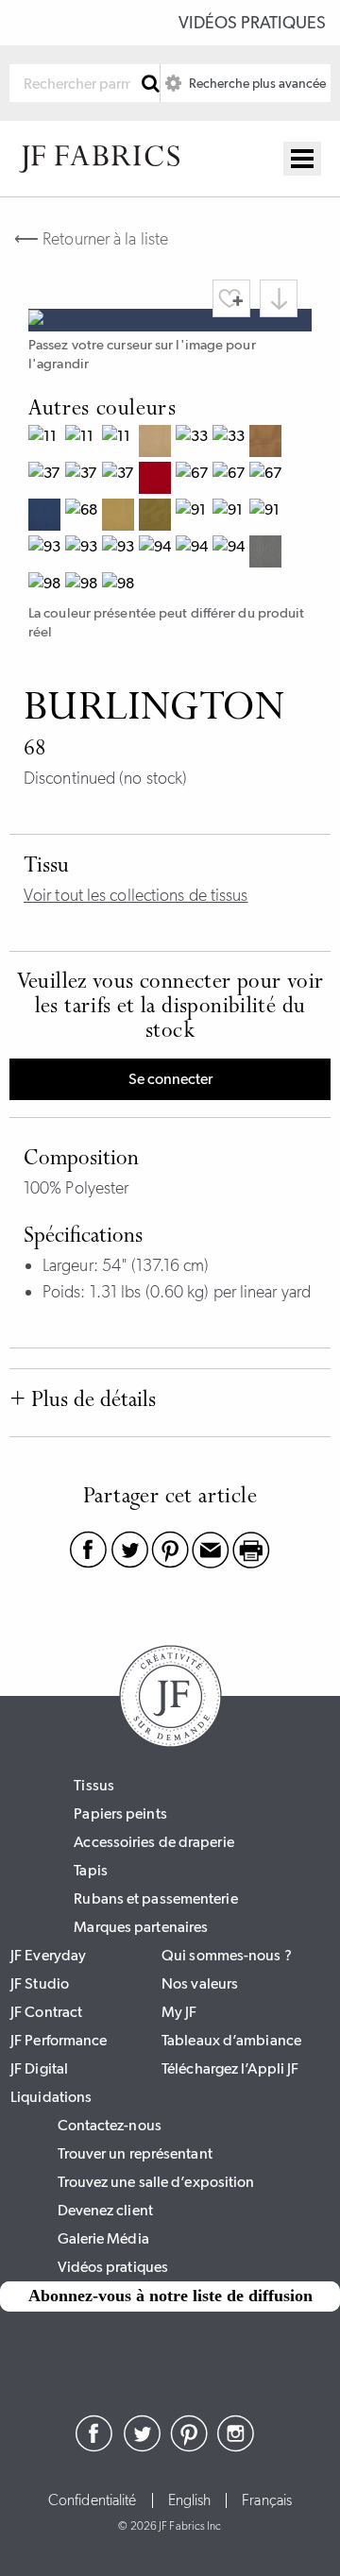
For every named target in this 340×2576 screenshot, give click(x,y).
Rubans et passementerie (155, 1898)
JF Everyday (48, 1955)
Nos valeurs (200, 1983)
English (190, 2500)
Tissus (94, 1785)
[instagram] (236, 2447)
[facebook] (94, 2447)
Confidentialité (93, 2500)
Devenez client (105, 2210)
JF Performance (59, 2040)
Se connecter (170, 1079)
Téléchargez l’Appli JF (230, 2068)
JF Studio (40, 1983)
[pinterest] (189, 2447)
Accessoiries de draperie (153, 1842)
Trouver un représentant (135, 2153)
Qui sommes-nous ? (227, 1955)
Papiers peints (120, 1813)
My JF (179, 2012)
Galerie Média (103, 2238)
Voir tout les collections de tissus (136, 895)
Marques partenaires (141, 1927)
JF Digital (39, 2068)
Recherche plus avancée (256, 83)
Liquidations (51, 2097)
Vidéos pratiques (252, 23)
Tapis (91, 1870)
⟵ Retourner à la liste (91, 239)
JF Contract (46, 2012)
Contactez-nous (110, 2125)
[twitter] (142, 2447)
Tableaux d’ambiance (231, 2040)
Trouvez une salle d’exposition (156, 2182)
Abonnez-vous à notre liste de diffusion (170, 2296)
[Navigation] (302, 159)
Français (267, 2500)
